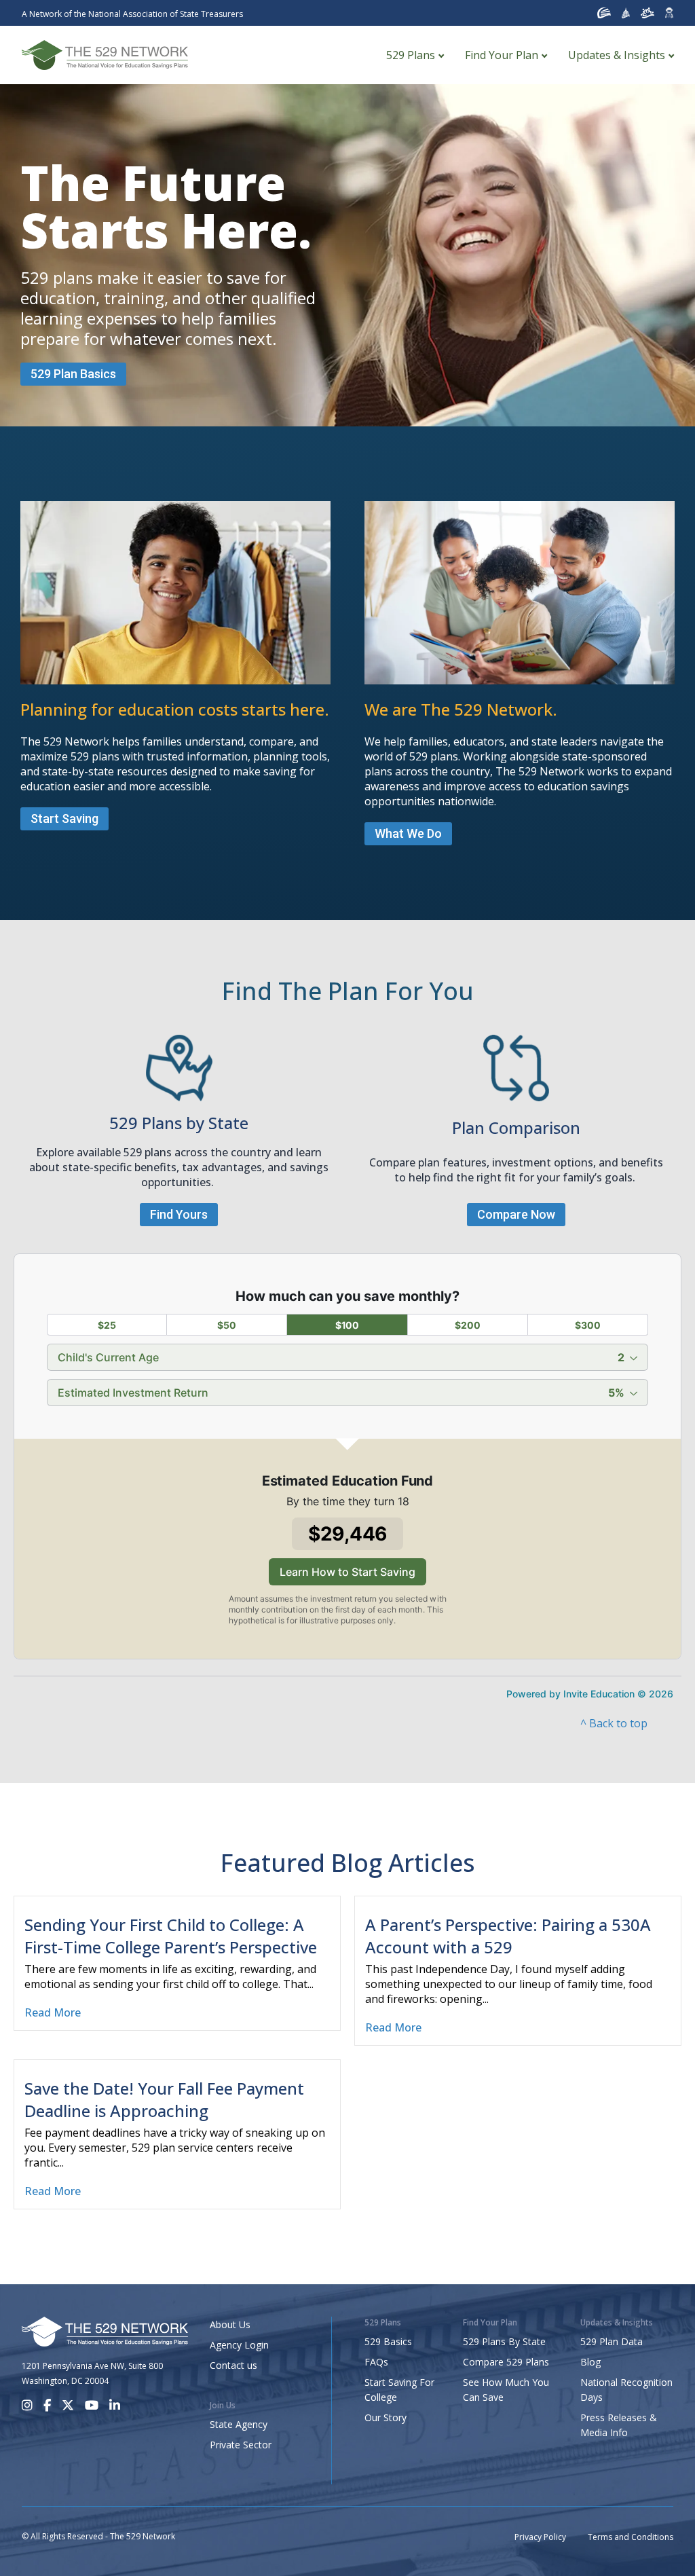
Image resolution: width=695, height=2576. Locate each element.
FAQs (376, 2362)
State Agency (239, 2424)
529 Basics (388, 2341)
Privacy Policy (540, 2537)
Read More (53, 2012)
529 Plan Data (612, 2341)
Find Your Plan (502, 55)
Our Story (386, 2417)
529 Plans (411, 55)
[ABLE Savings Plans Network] (647, 13)
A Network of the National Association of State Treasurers (132, 14)
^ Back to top (614, 1723)
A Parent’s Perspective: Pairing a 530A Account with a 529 (508, 1936)
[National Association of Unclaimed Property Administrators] (604, 13)
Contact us (233, 2365)
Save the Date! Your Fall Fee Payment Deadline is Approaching (164, 2099)
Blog (590, 2362)
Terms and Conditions (631, 2537)
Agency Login (239, 2345)
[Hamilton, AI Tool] (669, 13)
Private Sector (241, 2445)
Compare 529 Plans (506, 2362)
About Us (230, 2324)
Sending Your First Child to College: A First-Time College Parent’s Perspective (171, 1936)
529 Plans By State (504, 2341)
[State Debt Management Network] (626, 13)
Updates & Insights (617, 55)
